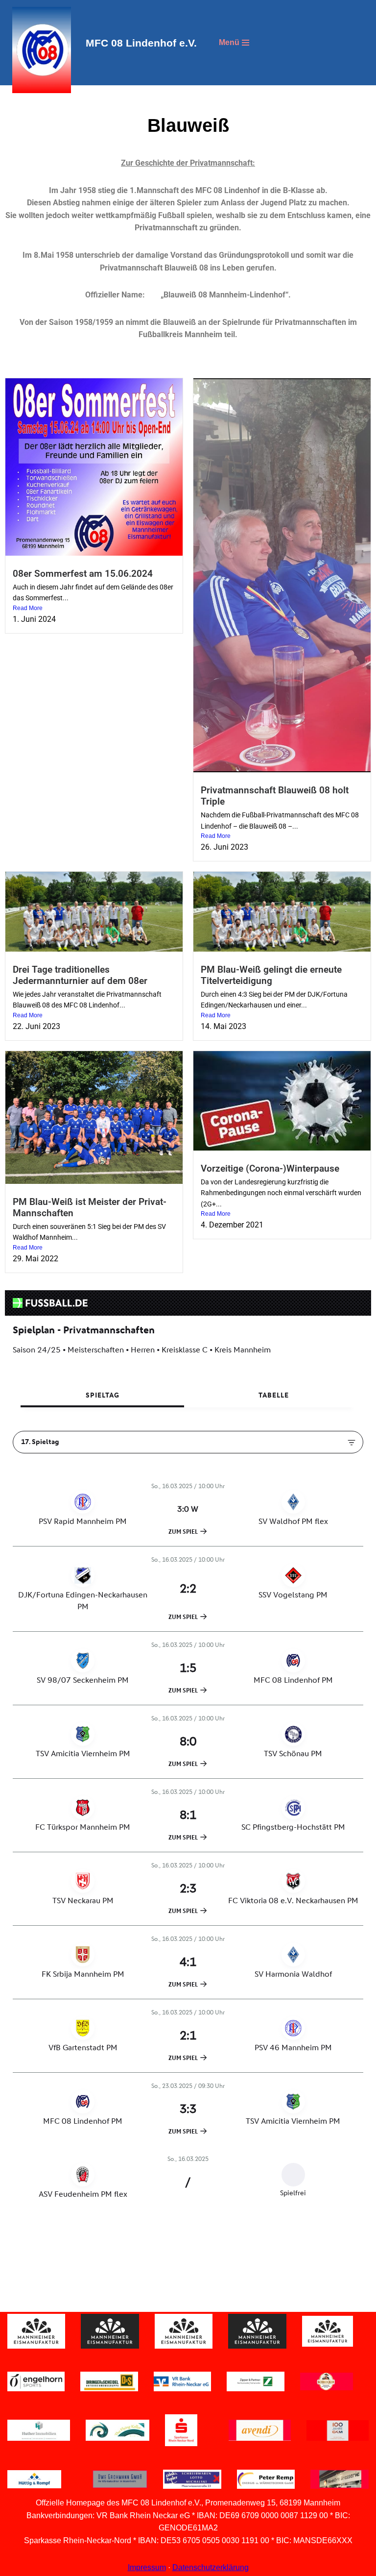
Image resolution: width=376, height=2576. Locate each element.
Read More (28, 608)
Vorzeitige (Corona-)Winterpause (270, 1168)
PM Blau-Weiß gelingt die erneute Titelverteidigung (271, 975)
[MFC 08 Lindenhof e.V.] (39, 50)
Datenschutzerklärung (211, 2567)
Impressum (147, 2567)
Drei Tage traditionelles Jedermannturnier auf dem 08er (80, 975)
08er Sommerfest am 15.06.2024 (83, 574)
